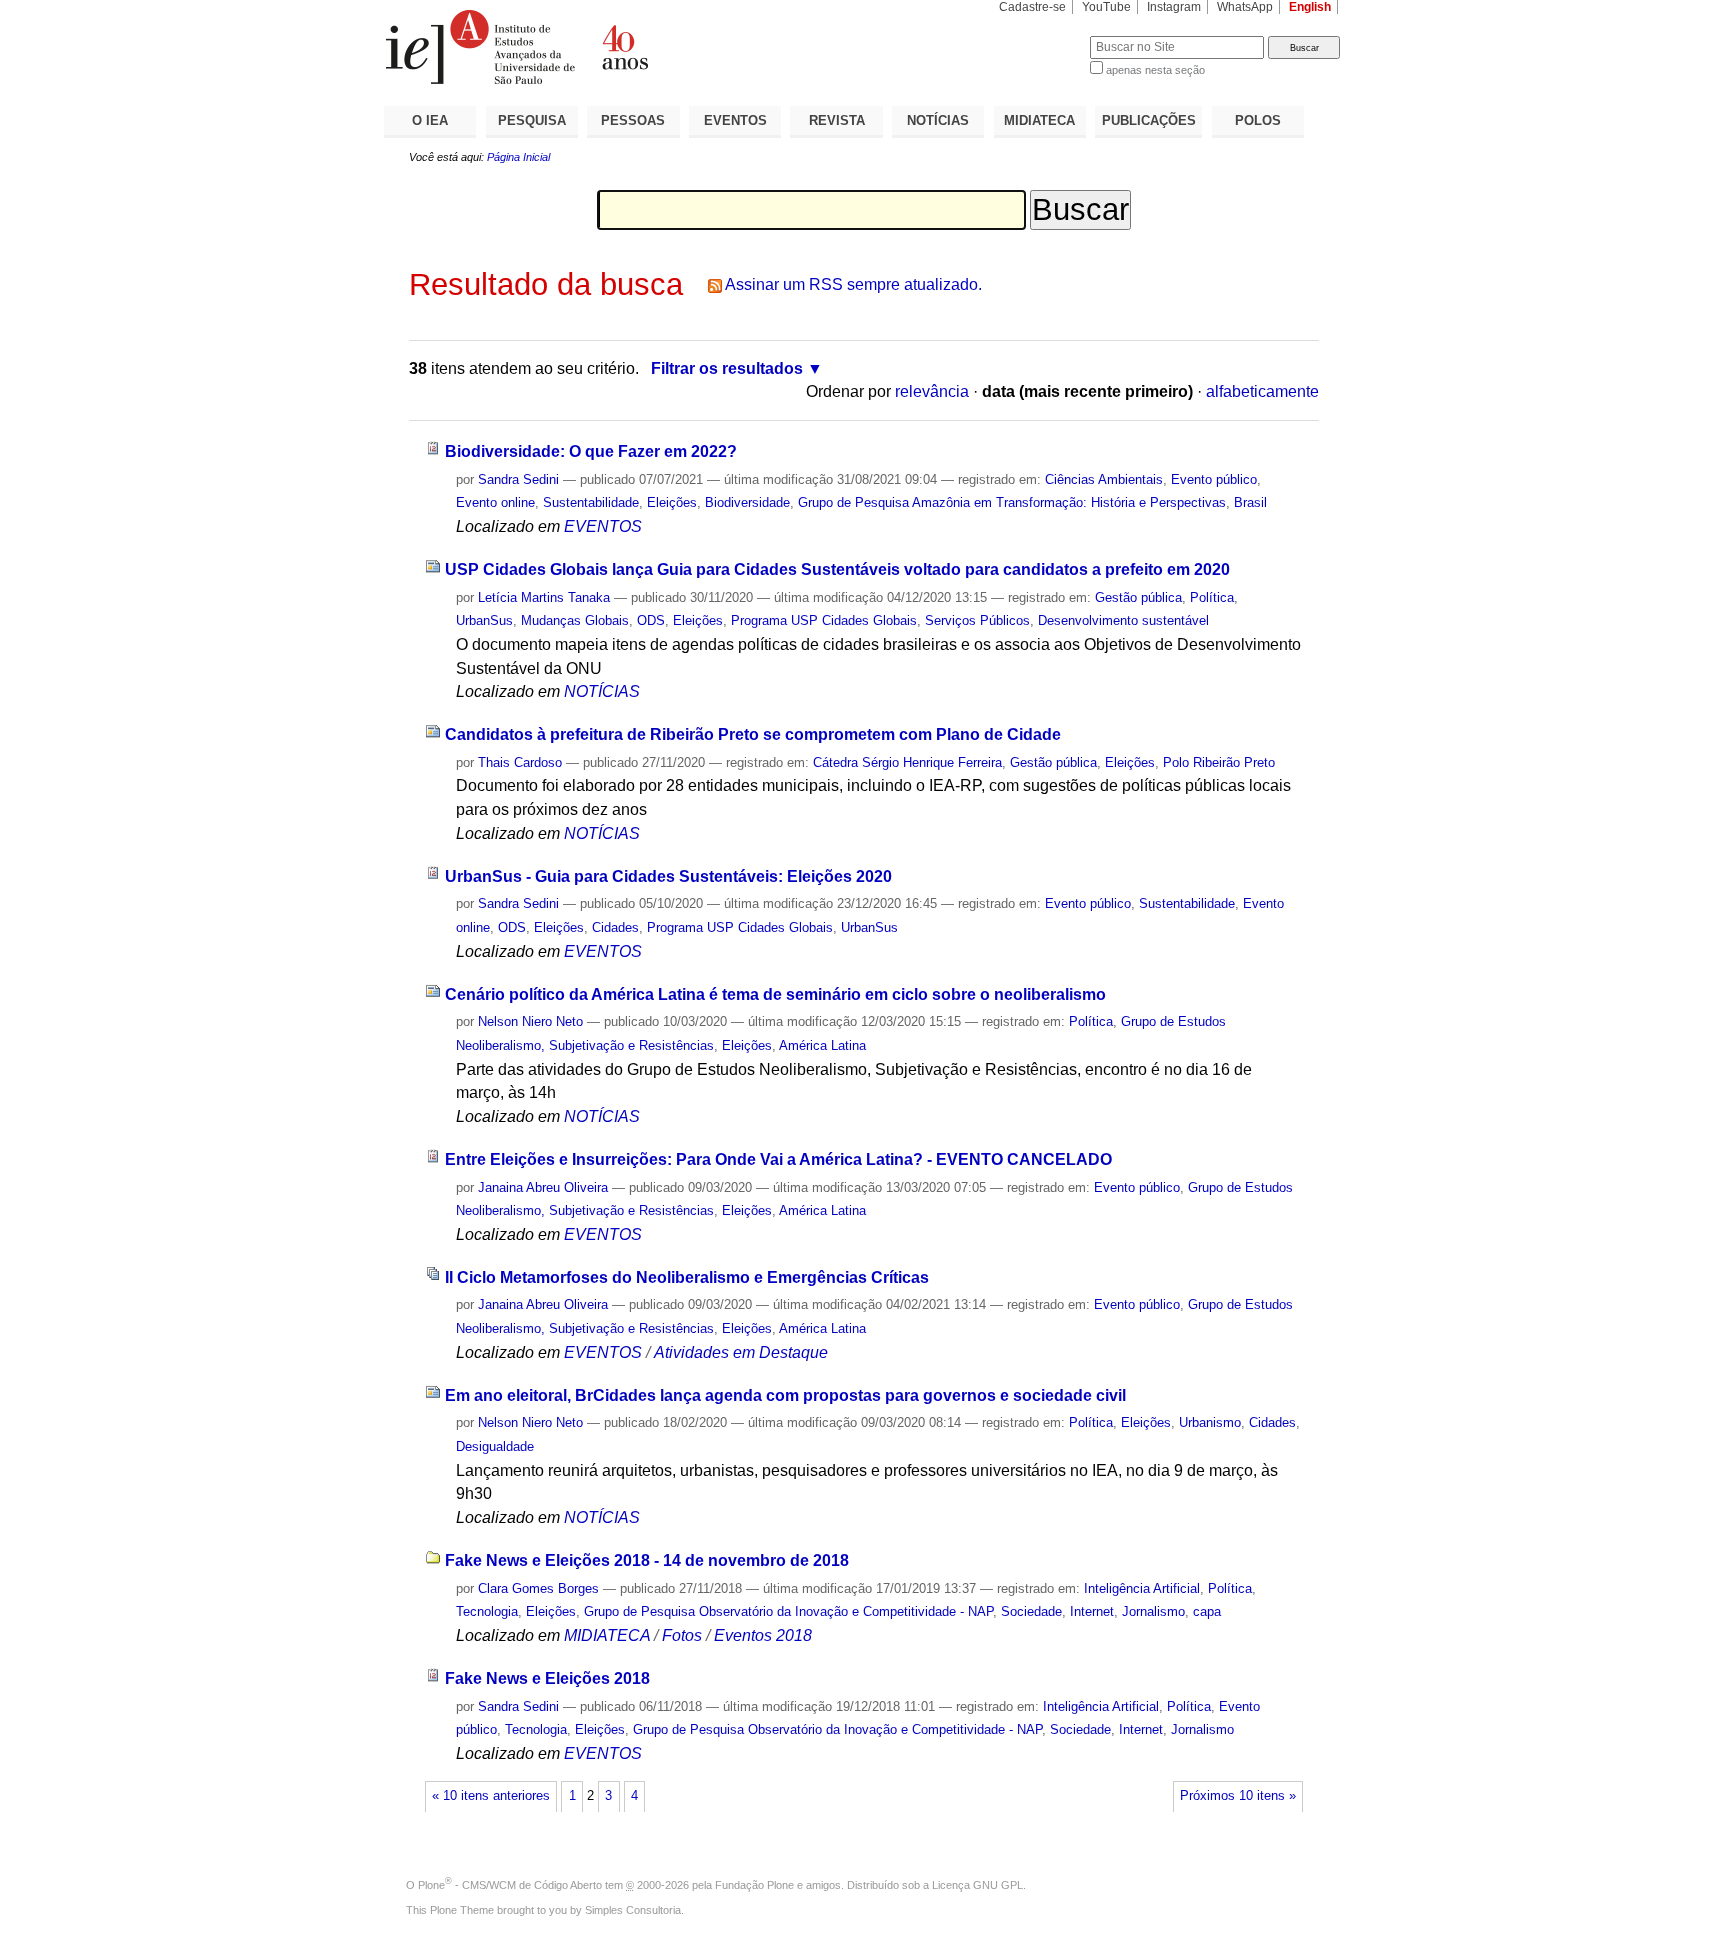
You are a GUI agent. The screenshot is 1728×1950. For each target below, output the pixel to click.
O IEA (430, 120)
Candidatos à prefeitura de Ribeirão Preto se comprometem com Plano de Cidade (753, 734)
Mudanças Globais (575, 620)
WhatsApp (1245, 7)
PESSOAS (633, 120)
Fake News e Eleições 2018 (547, 1678)
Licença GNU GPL (977, 1885)
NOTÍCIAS (938, 120)
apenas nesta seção (1155, 70)
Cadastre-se (1032, 7)
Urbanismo (1210, 1422)
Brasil (1250, 502)
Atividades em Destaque (741, 1352)
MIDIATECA (1039, 120)
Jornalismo (1153, 1611)
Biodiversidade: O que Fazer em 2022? (591, 451)
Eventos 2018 (763, 1635)
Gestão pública (1138, 597)
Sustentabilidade (591, 502)
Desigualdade (495, 1446)
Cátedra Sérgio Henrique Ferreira (907, 762)
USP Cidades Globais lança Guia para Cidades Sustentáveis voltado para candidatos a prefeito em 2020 (837, 569)
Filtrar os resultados (727, 368)
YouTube (1106, 7)
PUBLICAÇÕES (1149, 120)
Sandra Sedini (518, 479)
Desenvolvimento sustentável (1123, 620)
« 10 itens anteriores (491, 1796)
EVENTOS (735, 120)
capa (1207, 1611)
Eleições (672, 502)
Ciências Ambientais (1104, 479)
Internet (1092, 1611)
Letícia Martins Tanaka (544, 597)
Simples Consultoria (633, 1910)
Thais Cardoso (520, 762)
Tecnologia (487, 1611)
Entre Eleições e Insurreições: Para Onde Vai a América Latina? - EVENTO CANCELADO (778, 1159)
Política (1212, 597)
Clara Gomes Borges (538, 1588)
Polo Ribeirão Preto (1219, 762)
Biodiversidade (747, 502)
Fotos (682, 1635)
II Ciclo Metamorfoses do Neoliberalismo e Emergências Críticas (687, 1277)
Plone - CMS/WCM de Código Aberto (510, 1885)
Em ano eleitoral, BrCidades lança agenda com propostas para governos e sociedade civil (785, 1395)
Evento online (495, 502)
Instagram (1174, 7)
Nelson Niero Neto (530, 1021)
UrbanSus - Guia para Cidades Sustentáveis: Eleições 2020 (668, 876)
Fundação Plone (754, 1885)
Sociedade (1031, 1611)
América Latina (822, 1045)
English (1310, 7)
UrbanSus (484, 620)
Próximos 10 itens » (1238, 1796)
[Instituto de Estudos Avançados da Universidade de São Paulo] (624, 47)
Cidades (615, 927)
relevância (932, 391)
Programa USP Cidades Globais (824, 620)
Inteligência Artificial (1142, 1588)
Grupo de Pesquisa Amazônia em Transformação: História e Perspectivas (1012, 502)
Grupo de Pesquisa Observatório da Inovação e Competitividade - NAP (788, 1611)
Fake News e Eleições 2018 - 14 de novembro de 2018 (647, 1560)
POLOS (1258, 120)
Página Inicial (518, 157)
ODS (651, 620)
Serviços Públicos (977, 620)
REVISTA (837, 120)
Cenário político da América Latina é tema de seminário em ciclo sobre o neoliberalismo (775, 994)
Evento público (1214, 479)
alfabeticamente (1262, 391)
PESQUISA (532, 120)
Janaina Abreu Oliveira (543, 1187)
